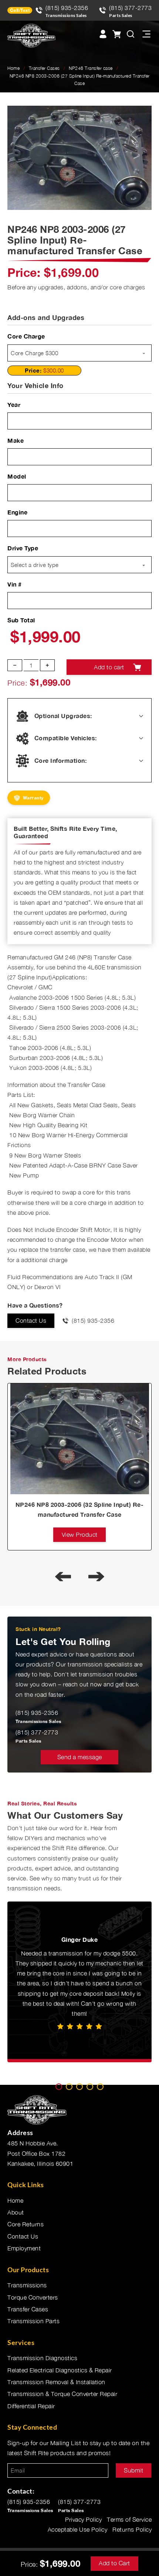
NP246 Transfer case (91, 68)
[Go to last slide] (63, 1576)
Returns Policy (132, 2529)
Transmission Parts (33, 2321)
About (16, 2212)
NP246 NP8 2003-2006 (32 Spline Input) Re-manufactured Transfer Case (80, 1509)
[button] (142, 116)
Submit (133, 2470)
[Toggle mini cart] (116, 34)
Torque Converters (33, 2297)
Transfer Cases (44, 68)
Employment (24, 2248)
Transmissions (27, 2285)
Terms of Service (129, 2519)
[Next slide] (96, 1576)
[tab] (59, 2087)
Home (13, 68)
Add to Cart (114, 2563)
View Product (80, 1535)
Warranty (33, 798)
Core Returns (26, 2224)
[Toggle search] (131, 34)
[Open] (146, 34)
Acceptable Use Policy (78, 2529)
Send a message (80, 1757)
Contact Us (31, 1321)
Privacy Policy (83, 2519)
